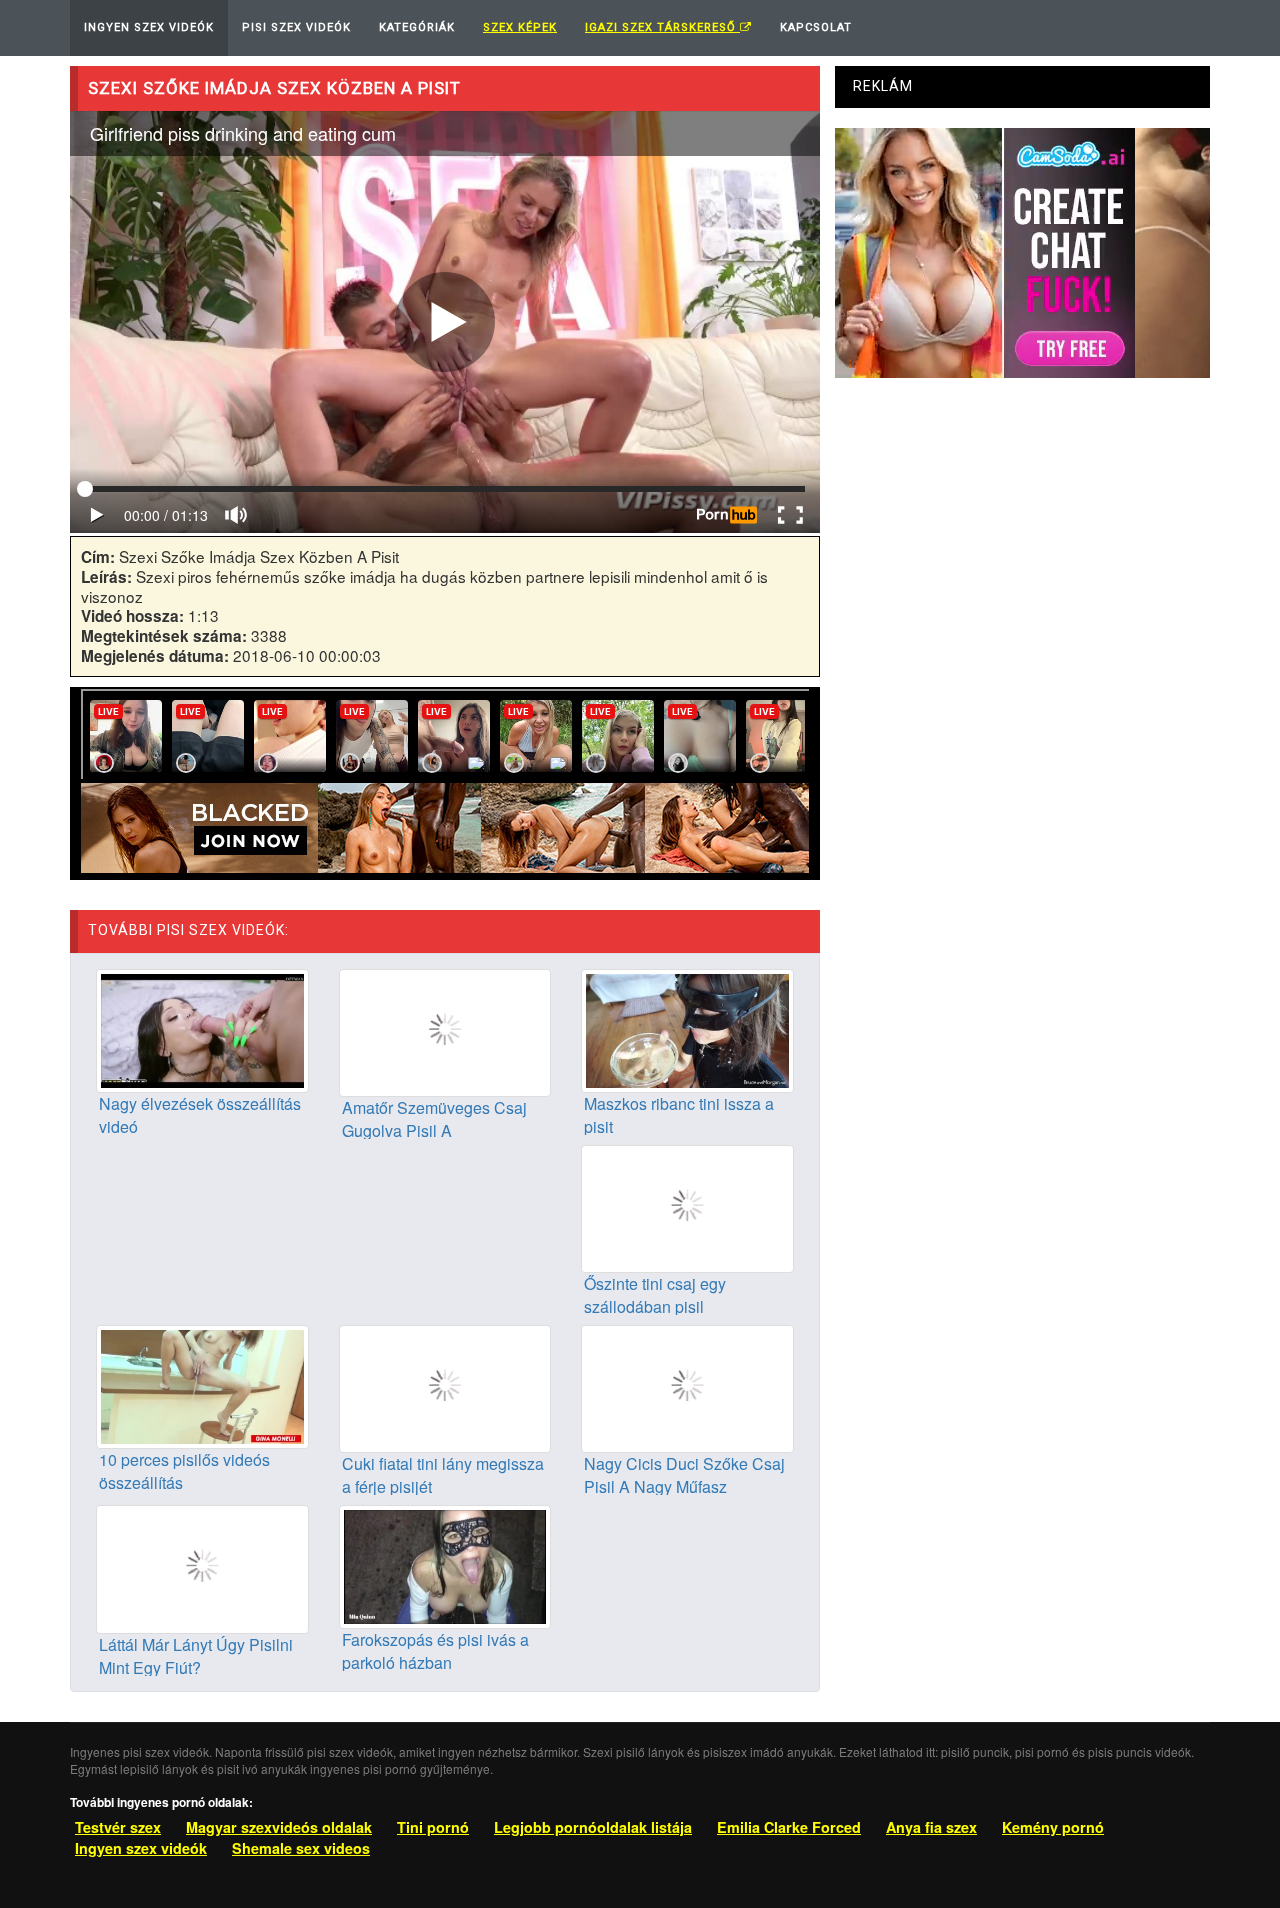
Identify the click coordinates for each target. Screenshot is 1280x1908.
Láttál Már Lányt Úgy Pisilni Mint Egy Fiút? (196, 1656)
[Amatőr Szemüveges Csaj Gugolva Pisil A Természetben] (445, 1031)
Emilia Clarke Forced (789, 1827)
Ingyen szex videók (141, 1848)
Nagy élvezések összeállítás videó (200, 1115)
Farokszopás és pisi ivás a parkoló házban (435, 1651)
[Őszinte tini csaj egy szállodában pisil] (687, 1207)
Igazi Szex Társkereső (662, 27)
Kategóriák (417, 27)
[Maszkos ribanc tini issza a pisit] (687, 1028)
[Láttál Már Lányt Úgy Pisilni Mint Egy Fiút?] (202, 1567)
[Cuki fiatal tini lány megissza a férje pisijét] (445, 1387)
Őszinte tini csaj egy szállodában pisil (655, 1295)
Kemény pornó (1053, 1827)
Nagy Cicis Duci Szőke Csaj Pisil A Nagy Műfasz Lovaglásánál (684, 1486)
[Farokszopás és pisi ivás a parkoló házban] (445, 1565)
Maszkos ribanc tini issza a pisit (679, 1115)
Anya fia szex (931, 1827)
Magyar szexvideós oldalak (279, 1827)
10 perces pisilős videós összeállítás (184, 1471)
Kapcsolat (816, 27)
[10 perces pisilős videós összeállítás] (202, 1385)
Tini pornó (433, 1827)
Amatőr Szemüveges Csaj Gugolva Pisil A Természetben (434, 1130)
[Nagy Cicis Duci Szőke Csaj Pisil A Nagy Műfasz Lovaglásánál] (687, 1387)
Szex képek (520, 27)
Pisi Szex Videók (296, 27)
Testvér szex (118, 1827)
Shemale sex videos (301, 1848)
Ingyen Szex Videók (149, 27)
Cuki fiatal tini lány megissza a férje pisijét (443, 1475)
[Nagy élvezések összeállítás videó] (202, 1028)
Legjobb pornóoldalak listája (593, 1827)
